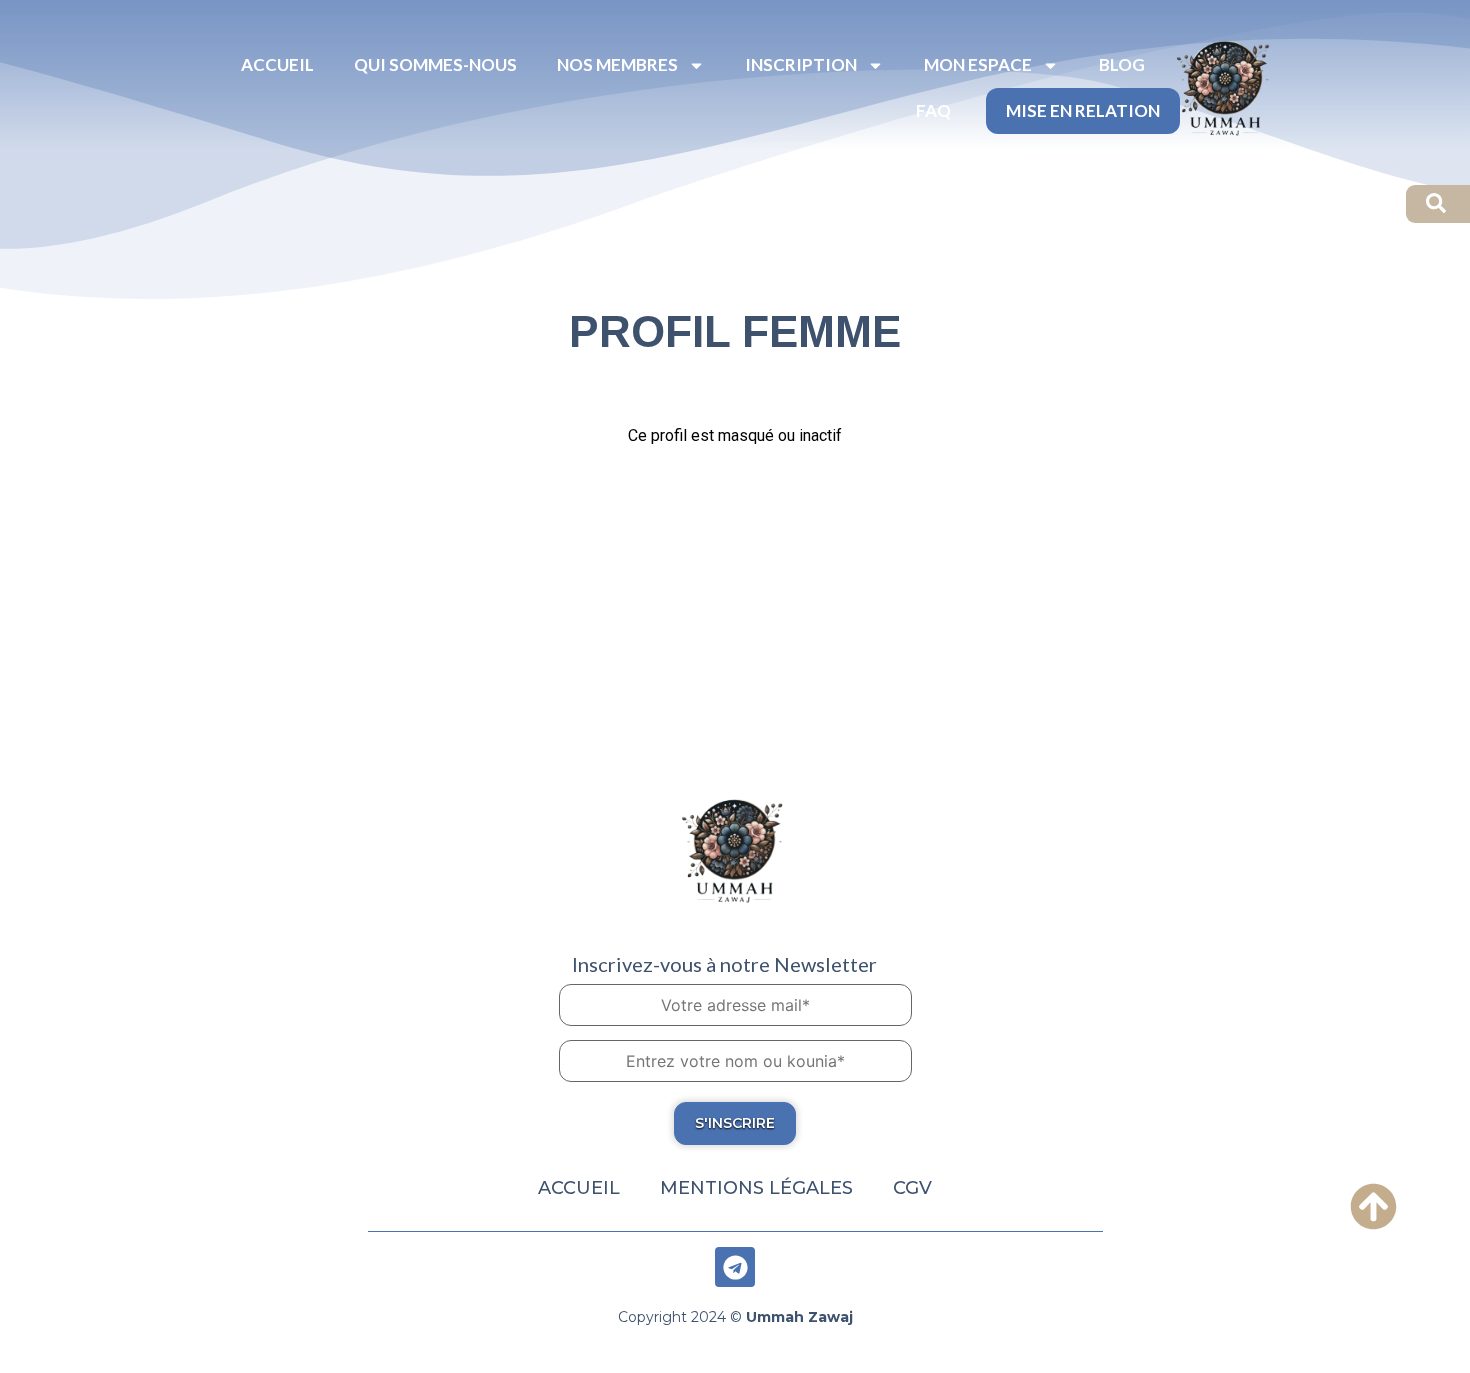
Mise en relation (1083, 110)
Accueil (277, 64)
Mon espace (978, 64)
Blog (1122, 64)
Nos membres (617, 64)
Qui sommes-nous (435, 64)
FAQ (933, 110)
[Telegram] (735, 1267)
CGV (912, 1188)
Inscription (801, 64)
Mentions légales (756, 1188)
